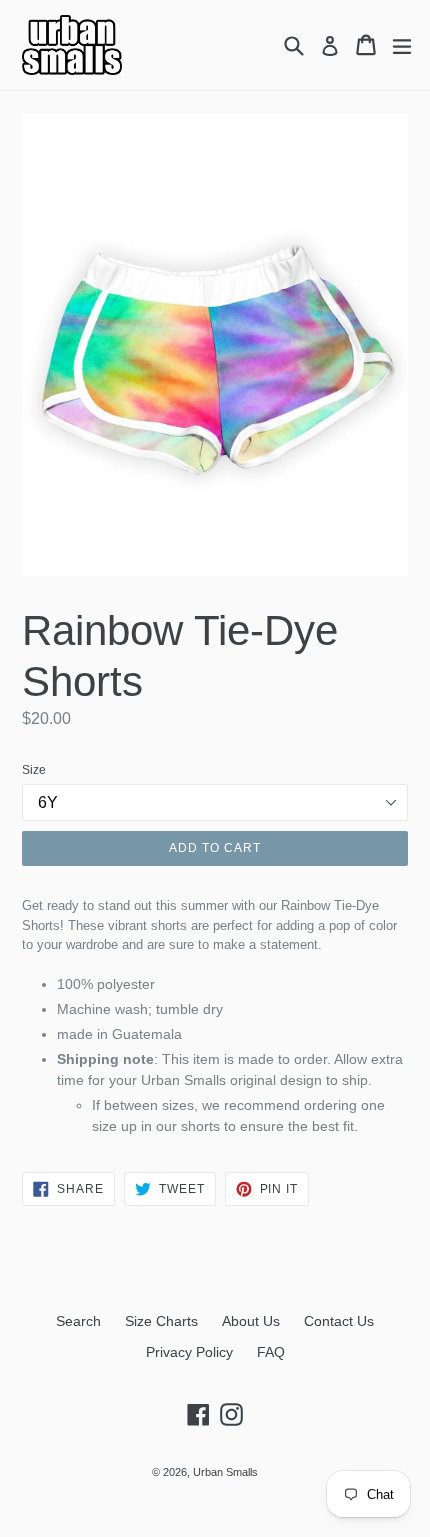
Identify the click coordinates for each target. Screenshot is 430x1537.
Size (34, 770)
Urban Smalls (225, 1472)
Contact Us (339, 1321)
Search (78, 1321)
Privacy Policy (189, 1352)
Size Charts (161, 1321)
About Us (251, 1321)
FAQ (271, 1352)
